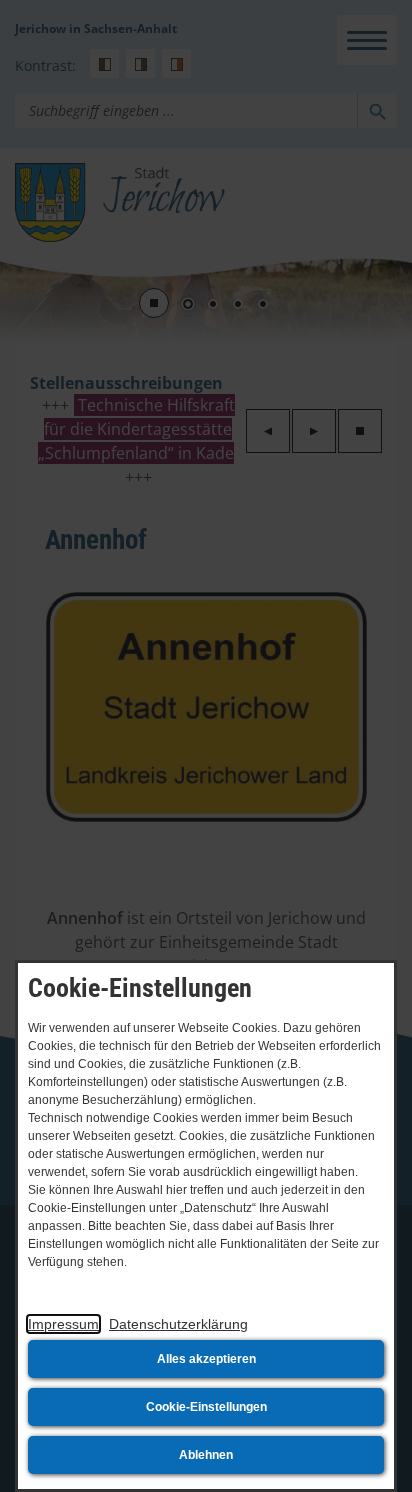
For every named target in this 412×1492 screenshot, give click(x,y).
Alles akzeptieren (206, 1359)
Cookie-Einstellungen (206, 1407)
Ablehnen (206, 1455)
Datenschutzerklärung (178, 1324)
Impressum (63, 1324)
